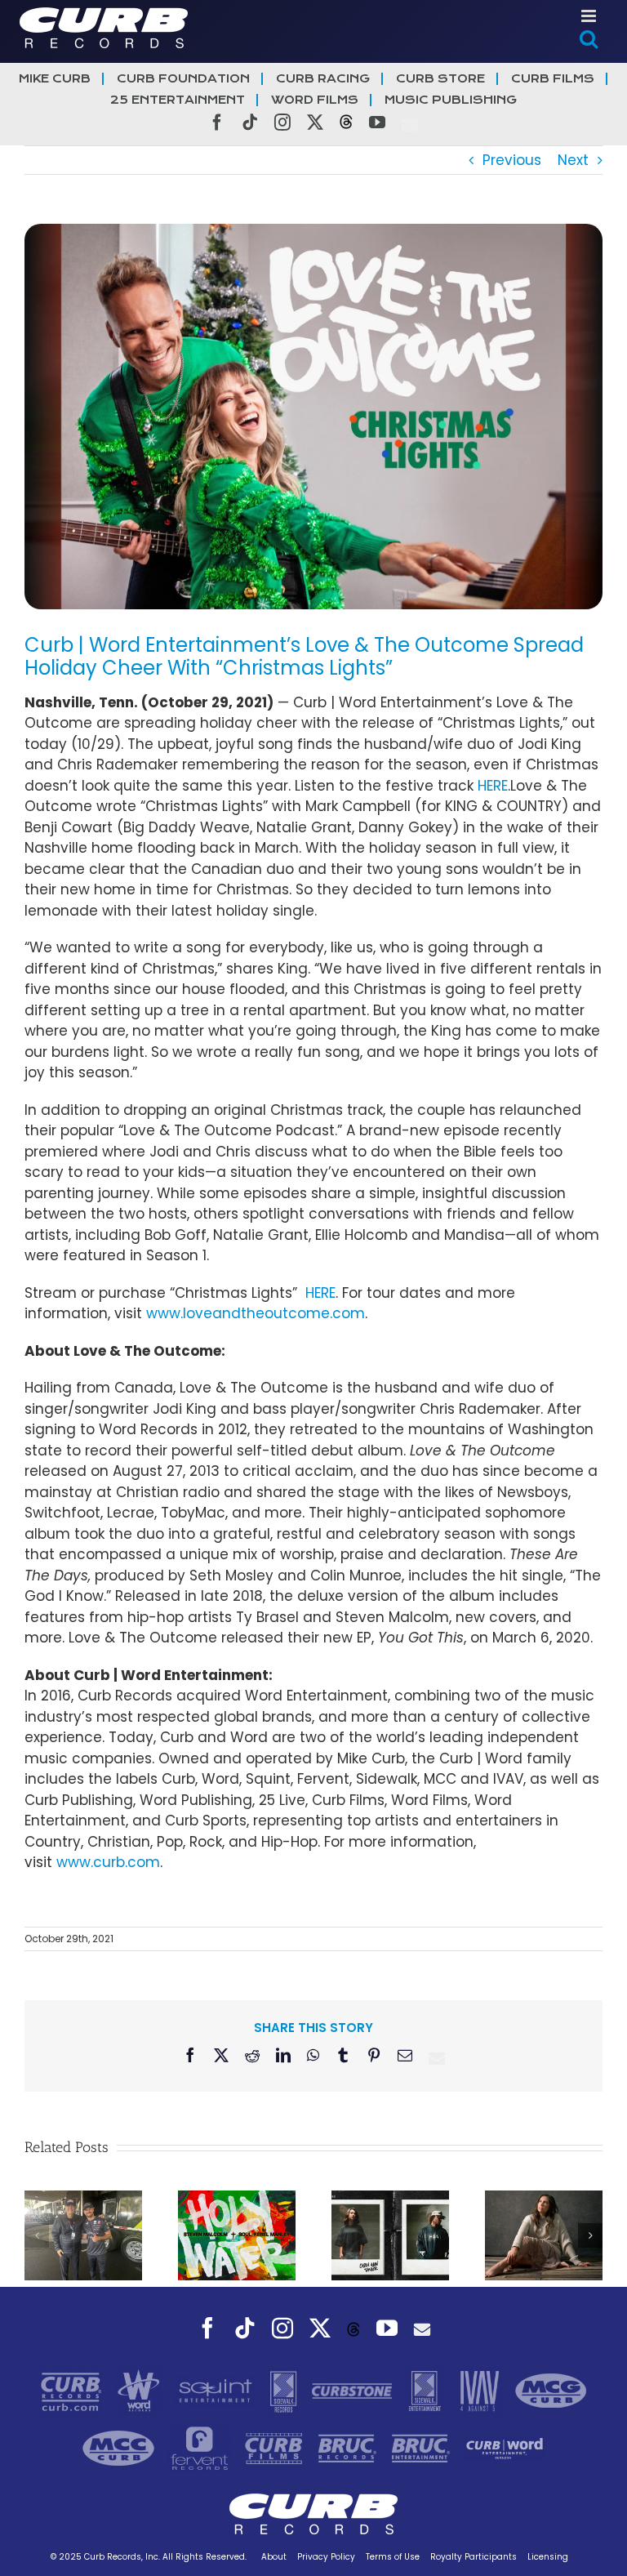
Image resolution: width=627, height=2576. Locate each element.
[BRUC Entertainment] (423, 2447)
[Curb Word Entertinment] (505, 2447)
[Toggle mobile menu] (590, 16)
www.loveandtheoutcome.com (256, 1313)
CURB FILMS (553, 79)
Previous (512, 160)
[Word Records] (140, 2390)
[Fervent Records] (201, 2447)
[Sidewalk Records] (285, 2390)
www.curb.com (108, 1862)
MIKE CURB (55, 79)
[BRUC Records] (349, 2447)
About (274, 2557)
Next (573, 160)
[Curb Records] (73, 2390)
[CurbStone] (354, 2390)
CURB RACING (323, 79)
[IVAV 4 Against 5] (481, 2390)
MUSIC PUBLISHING (451, 100)
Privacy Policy (326, 2557)
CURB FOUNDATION (183, 79)
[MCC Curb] (120, 2447)
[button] (37, 2235)
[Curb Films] (276, 2447)
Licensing (548, 2557)
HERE (493, 786)
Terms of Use (393, 2557)
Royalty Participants (474, 2557)
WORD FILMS (315, 100)
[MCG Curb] (551, 2390)
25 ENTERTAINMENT (178, 100)
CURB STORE (440, 79)
